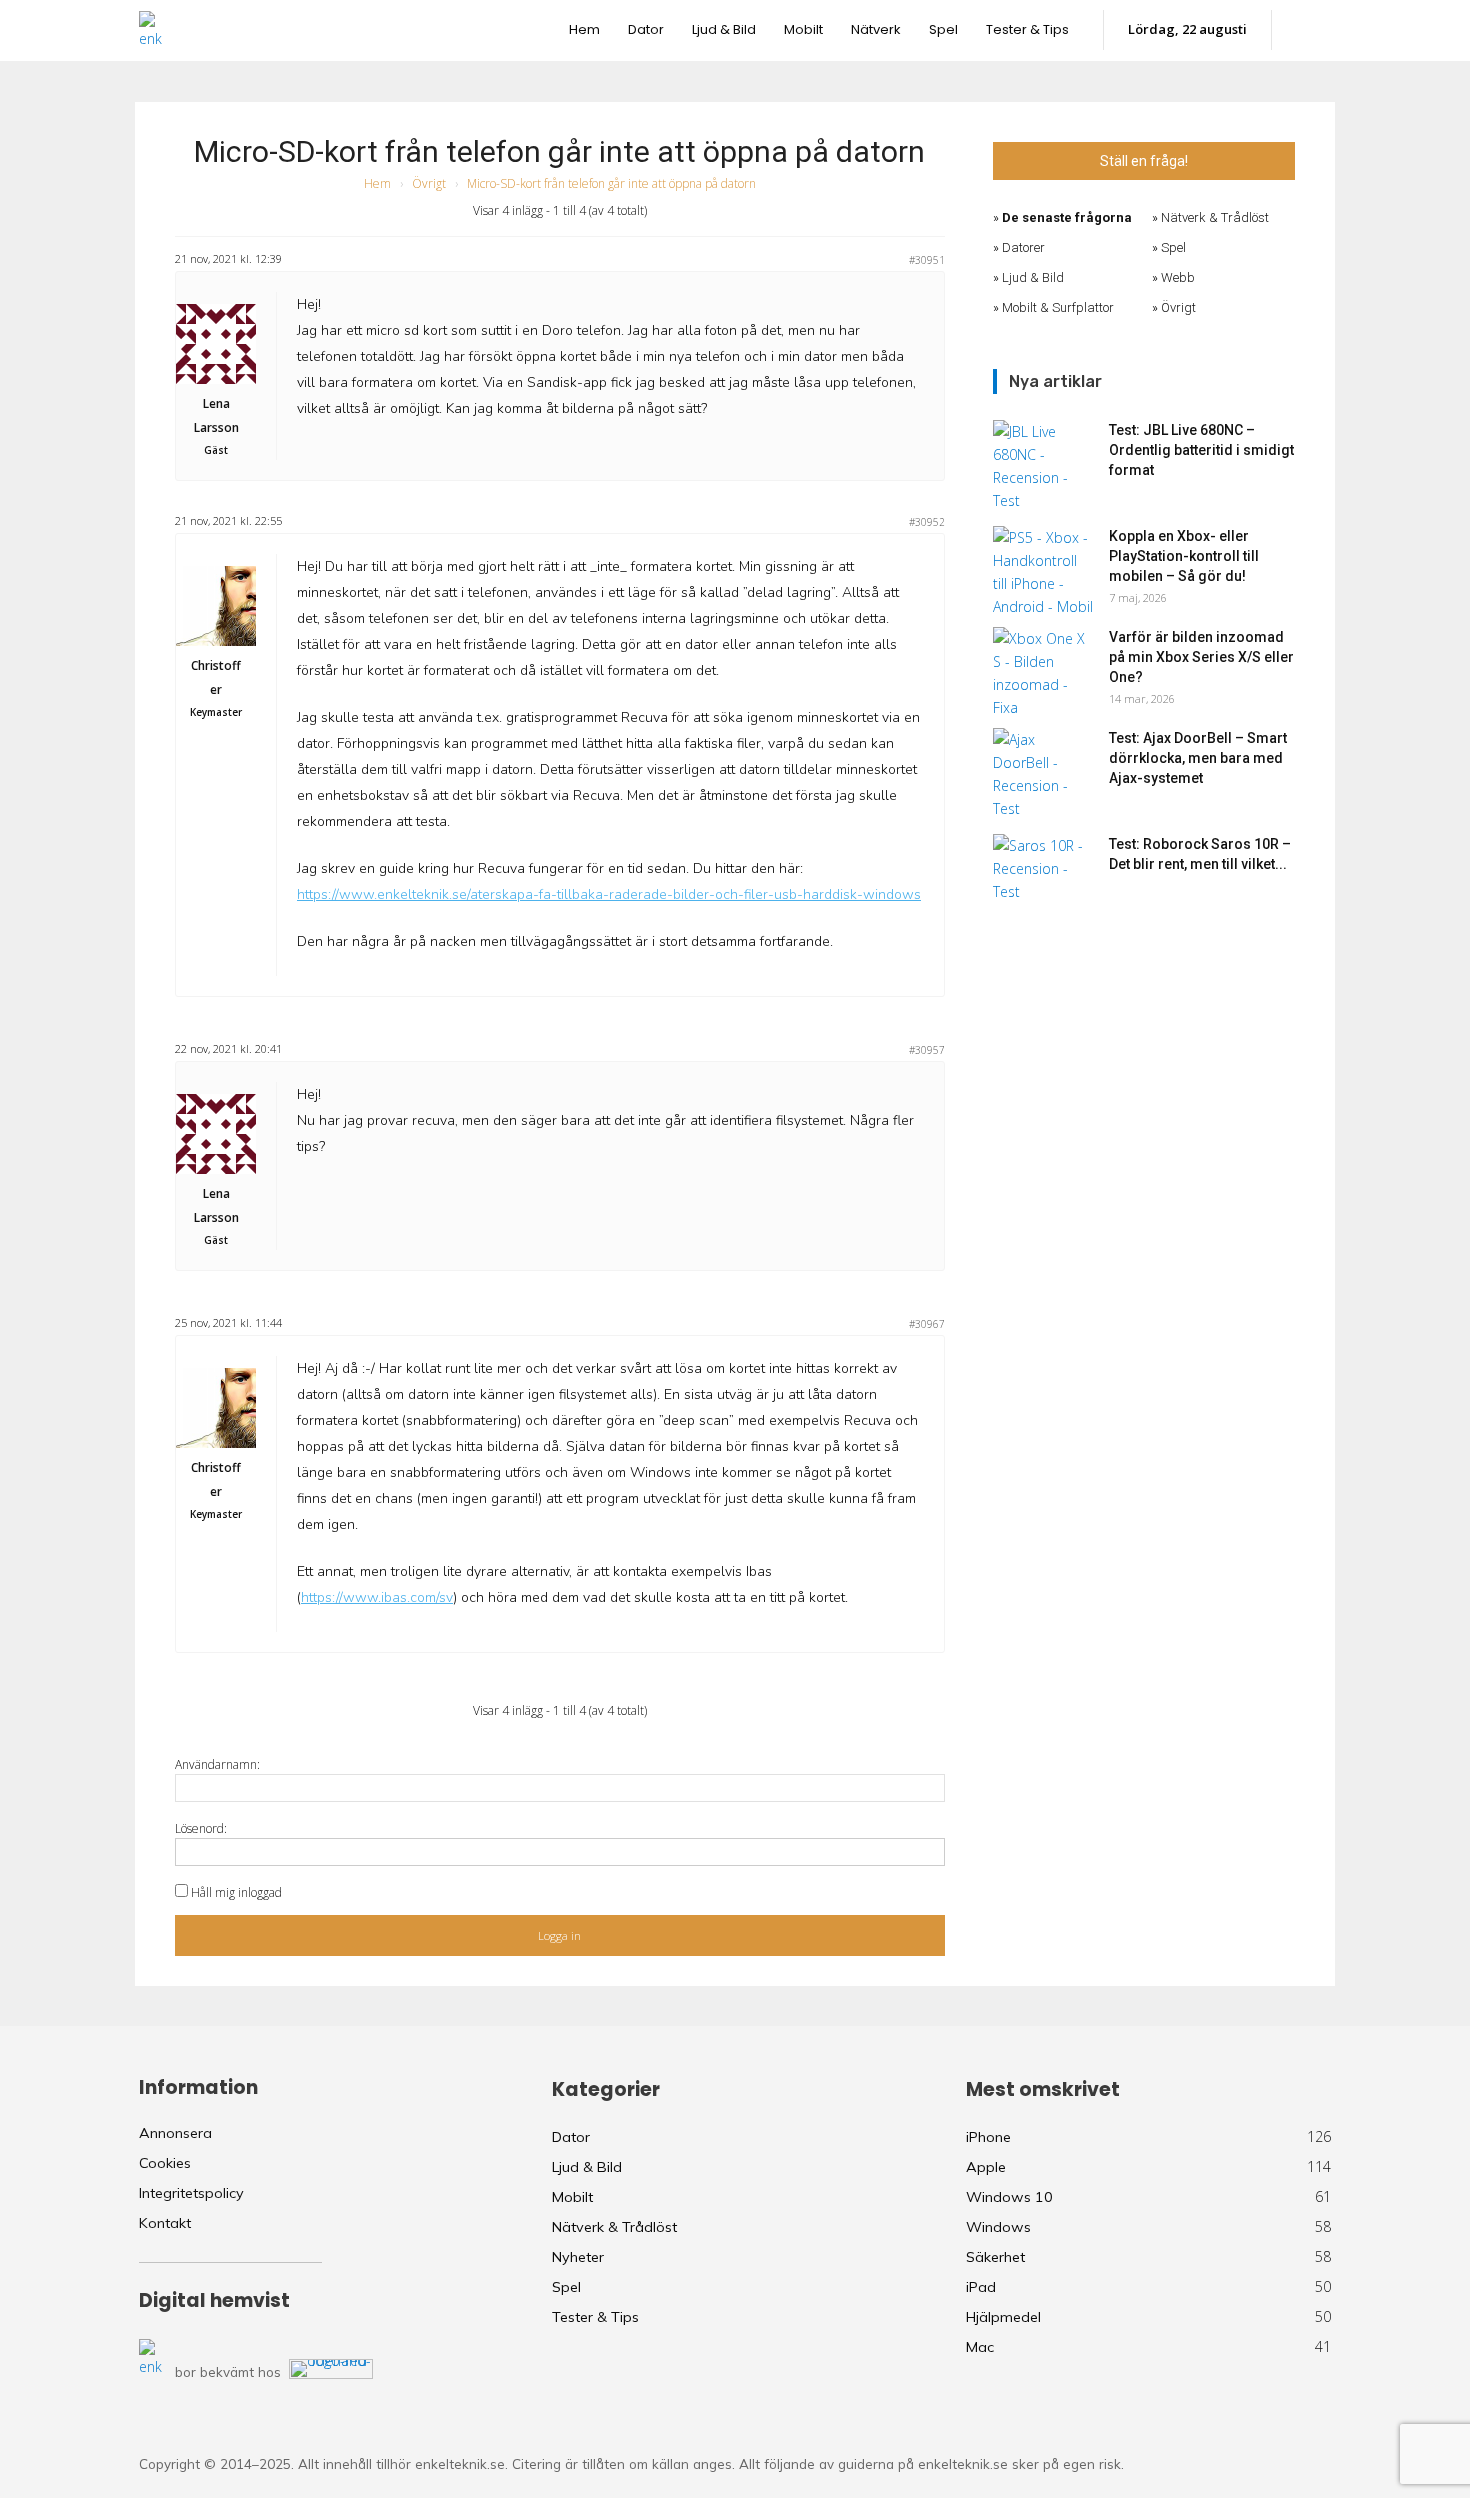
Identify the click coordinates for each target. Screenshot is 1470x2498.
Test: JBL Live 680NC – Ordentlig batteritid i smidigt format (1201, 450)
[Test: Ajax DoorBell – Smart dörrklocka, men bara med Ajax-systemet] (1043, 774)
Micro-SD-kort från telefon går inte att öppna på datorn (559, 151)
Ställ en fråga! (1144, 161)
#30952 (927, 522)
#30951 (927, 260)
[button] (1311, 30)
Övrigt (429, 183)
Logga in (559, 1935)
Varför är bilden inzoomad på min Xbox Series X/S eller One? (1201, 657)
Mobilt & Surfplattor (1058, 307)
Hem (377, 183)
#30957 (927, 1050)
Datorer (1023, 247)
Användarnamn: (217, 1764)
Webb (1178, 277)
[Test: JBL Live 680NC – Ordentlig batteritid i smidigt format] (1043, 466)
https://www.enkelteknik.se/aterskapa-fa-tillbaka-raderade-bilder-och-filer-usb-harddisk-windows (609, 894)
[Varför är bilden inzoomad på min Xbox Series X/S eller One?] (1043, 673)
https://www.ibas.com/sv (377, 1597)
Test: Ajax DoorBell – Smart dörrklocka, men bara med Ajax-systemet (1198, 758)
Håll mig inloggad (236, 1892)
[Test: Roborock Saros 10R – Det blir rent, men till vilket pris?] (1043, 869)
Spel (1173, 247)
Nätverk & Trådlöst (1215, 217)
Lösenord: (201, 1828)
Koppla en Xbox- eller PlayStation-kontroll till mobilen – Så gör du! (1184, 556)
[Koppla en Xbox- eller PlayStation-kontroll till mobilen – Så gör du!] (1043, 572)
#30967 (927, 1324)
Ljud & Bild (1033, 277)
